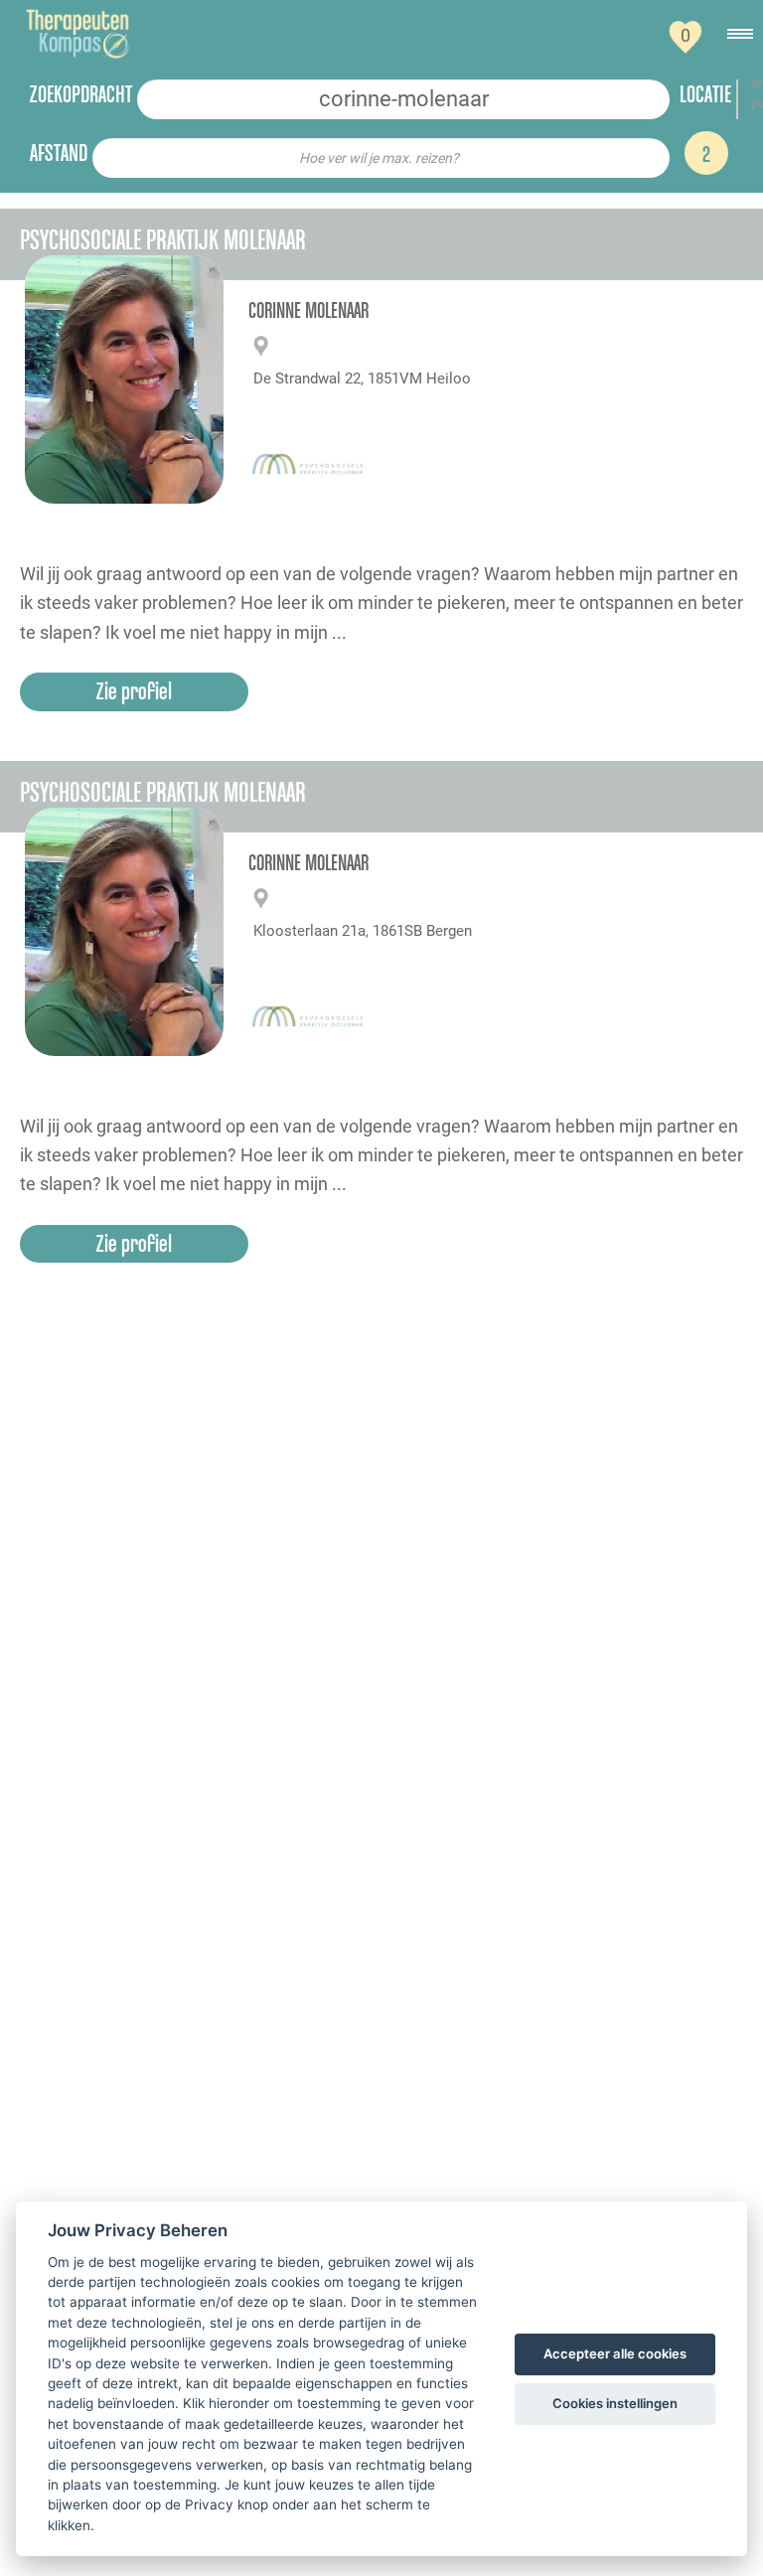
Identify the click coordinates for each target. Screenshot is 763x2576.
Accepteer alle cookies (615, 2353)
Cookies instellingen (615, 2403)
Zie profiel (134, 691)
